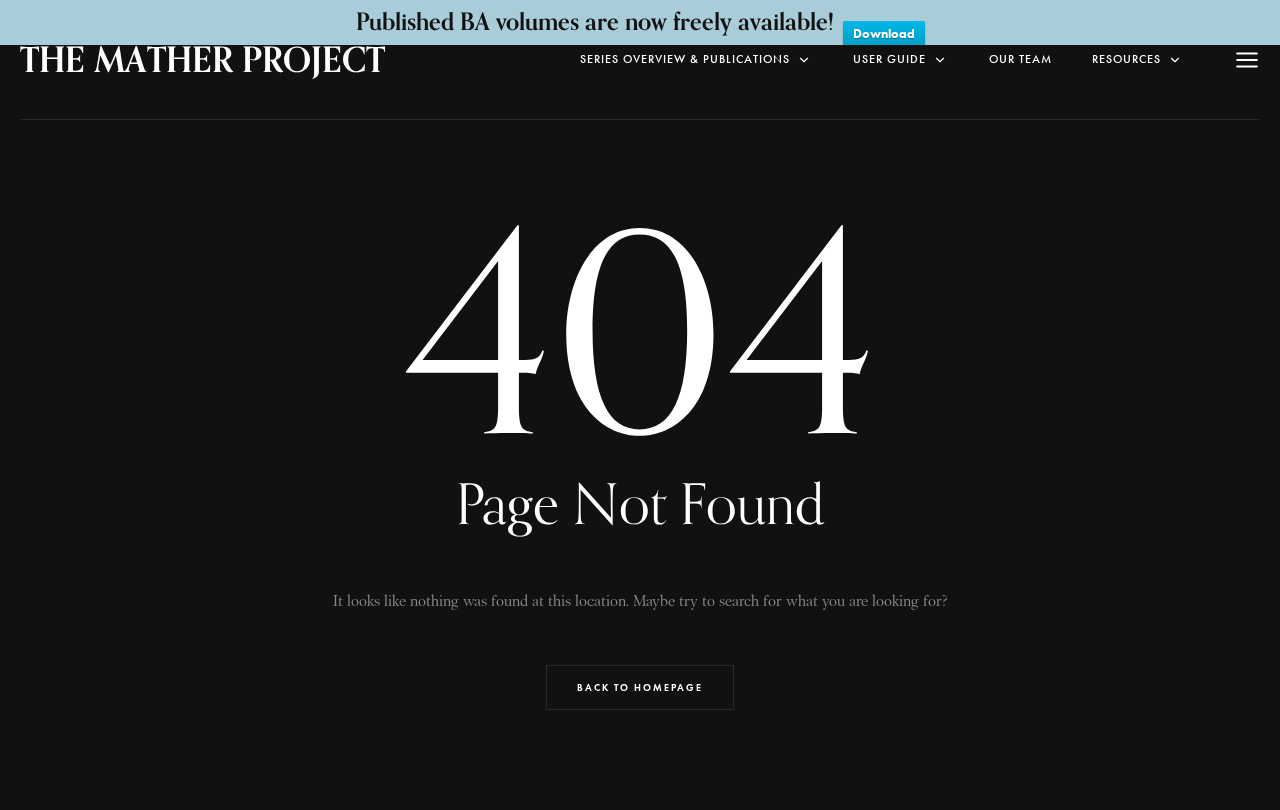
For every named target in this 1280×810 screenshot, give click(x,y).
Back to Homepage (640, 687)
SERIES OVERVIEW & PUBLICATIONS (685, 59)
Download (884, 33)
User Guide (889, 59)
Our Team (1020, 59)
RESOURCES (1126, 59)
